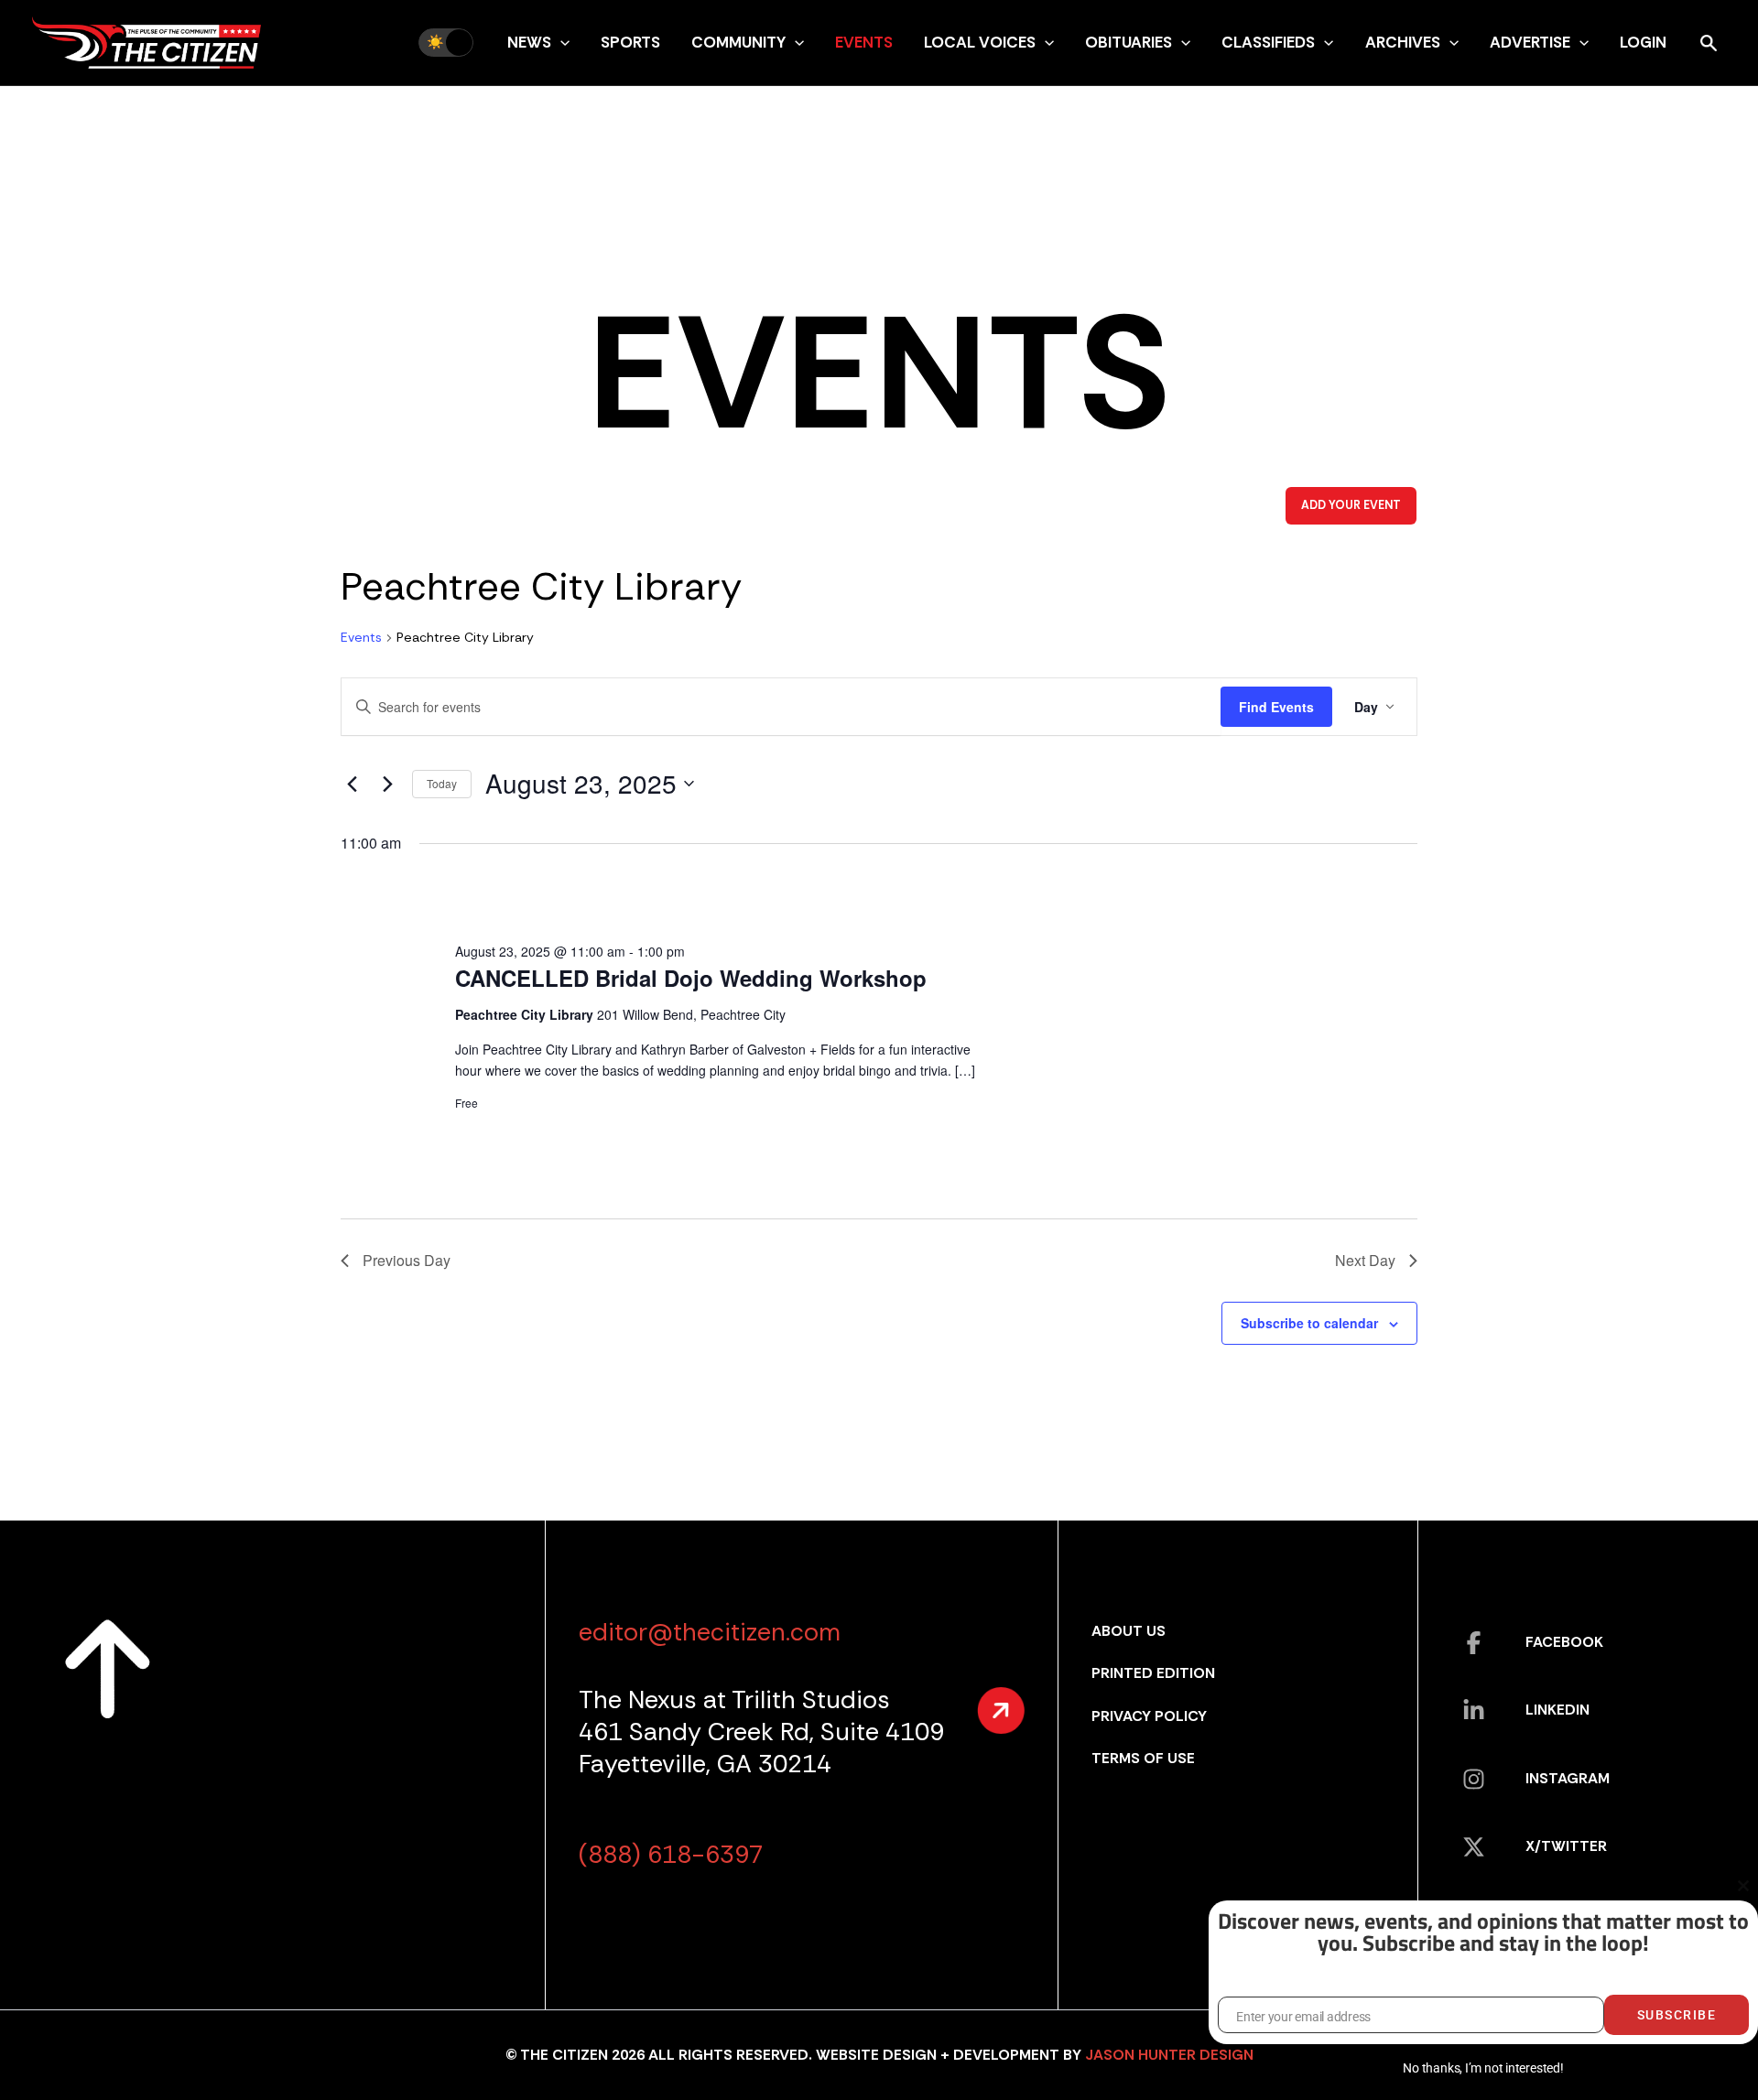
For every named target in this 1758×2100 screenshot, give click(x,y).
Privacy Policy (1149, 1716)
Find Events (1276, 707)
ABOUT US (1129, 1631)
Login (1643, 42)
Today (442, 783)
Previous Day (407, 1260)
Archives (1403, 42)
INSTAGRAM (1568, 1778)
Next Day (1365, 1260)
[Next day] (387, 784)
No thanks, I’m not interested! (1483, 2068)
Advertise (1530, 42)
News (529, 42)
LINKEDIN (1557, 1710)
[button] (560, 42)
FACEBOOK (1564, 1642)
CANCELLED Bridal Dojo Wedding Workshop (691, 978)
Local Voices (980, 42)
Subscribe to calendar (1309, 1323)
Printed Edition (1153, 1673)
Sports (630, 42)
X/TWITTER (1566, 1846)
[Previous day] (352, 784)
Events (864, 42)
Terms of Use (1143, 1758)
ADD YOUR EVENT (1351, 505)
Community (738, 42)
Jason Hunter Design (1169, 2055)
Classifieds (1268, 42)
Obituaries (1129, 42)
